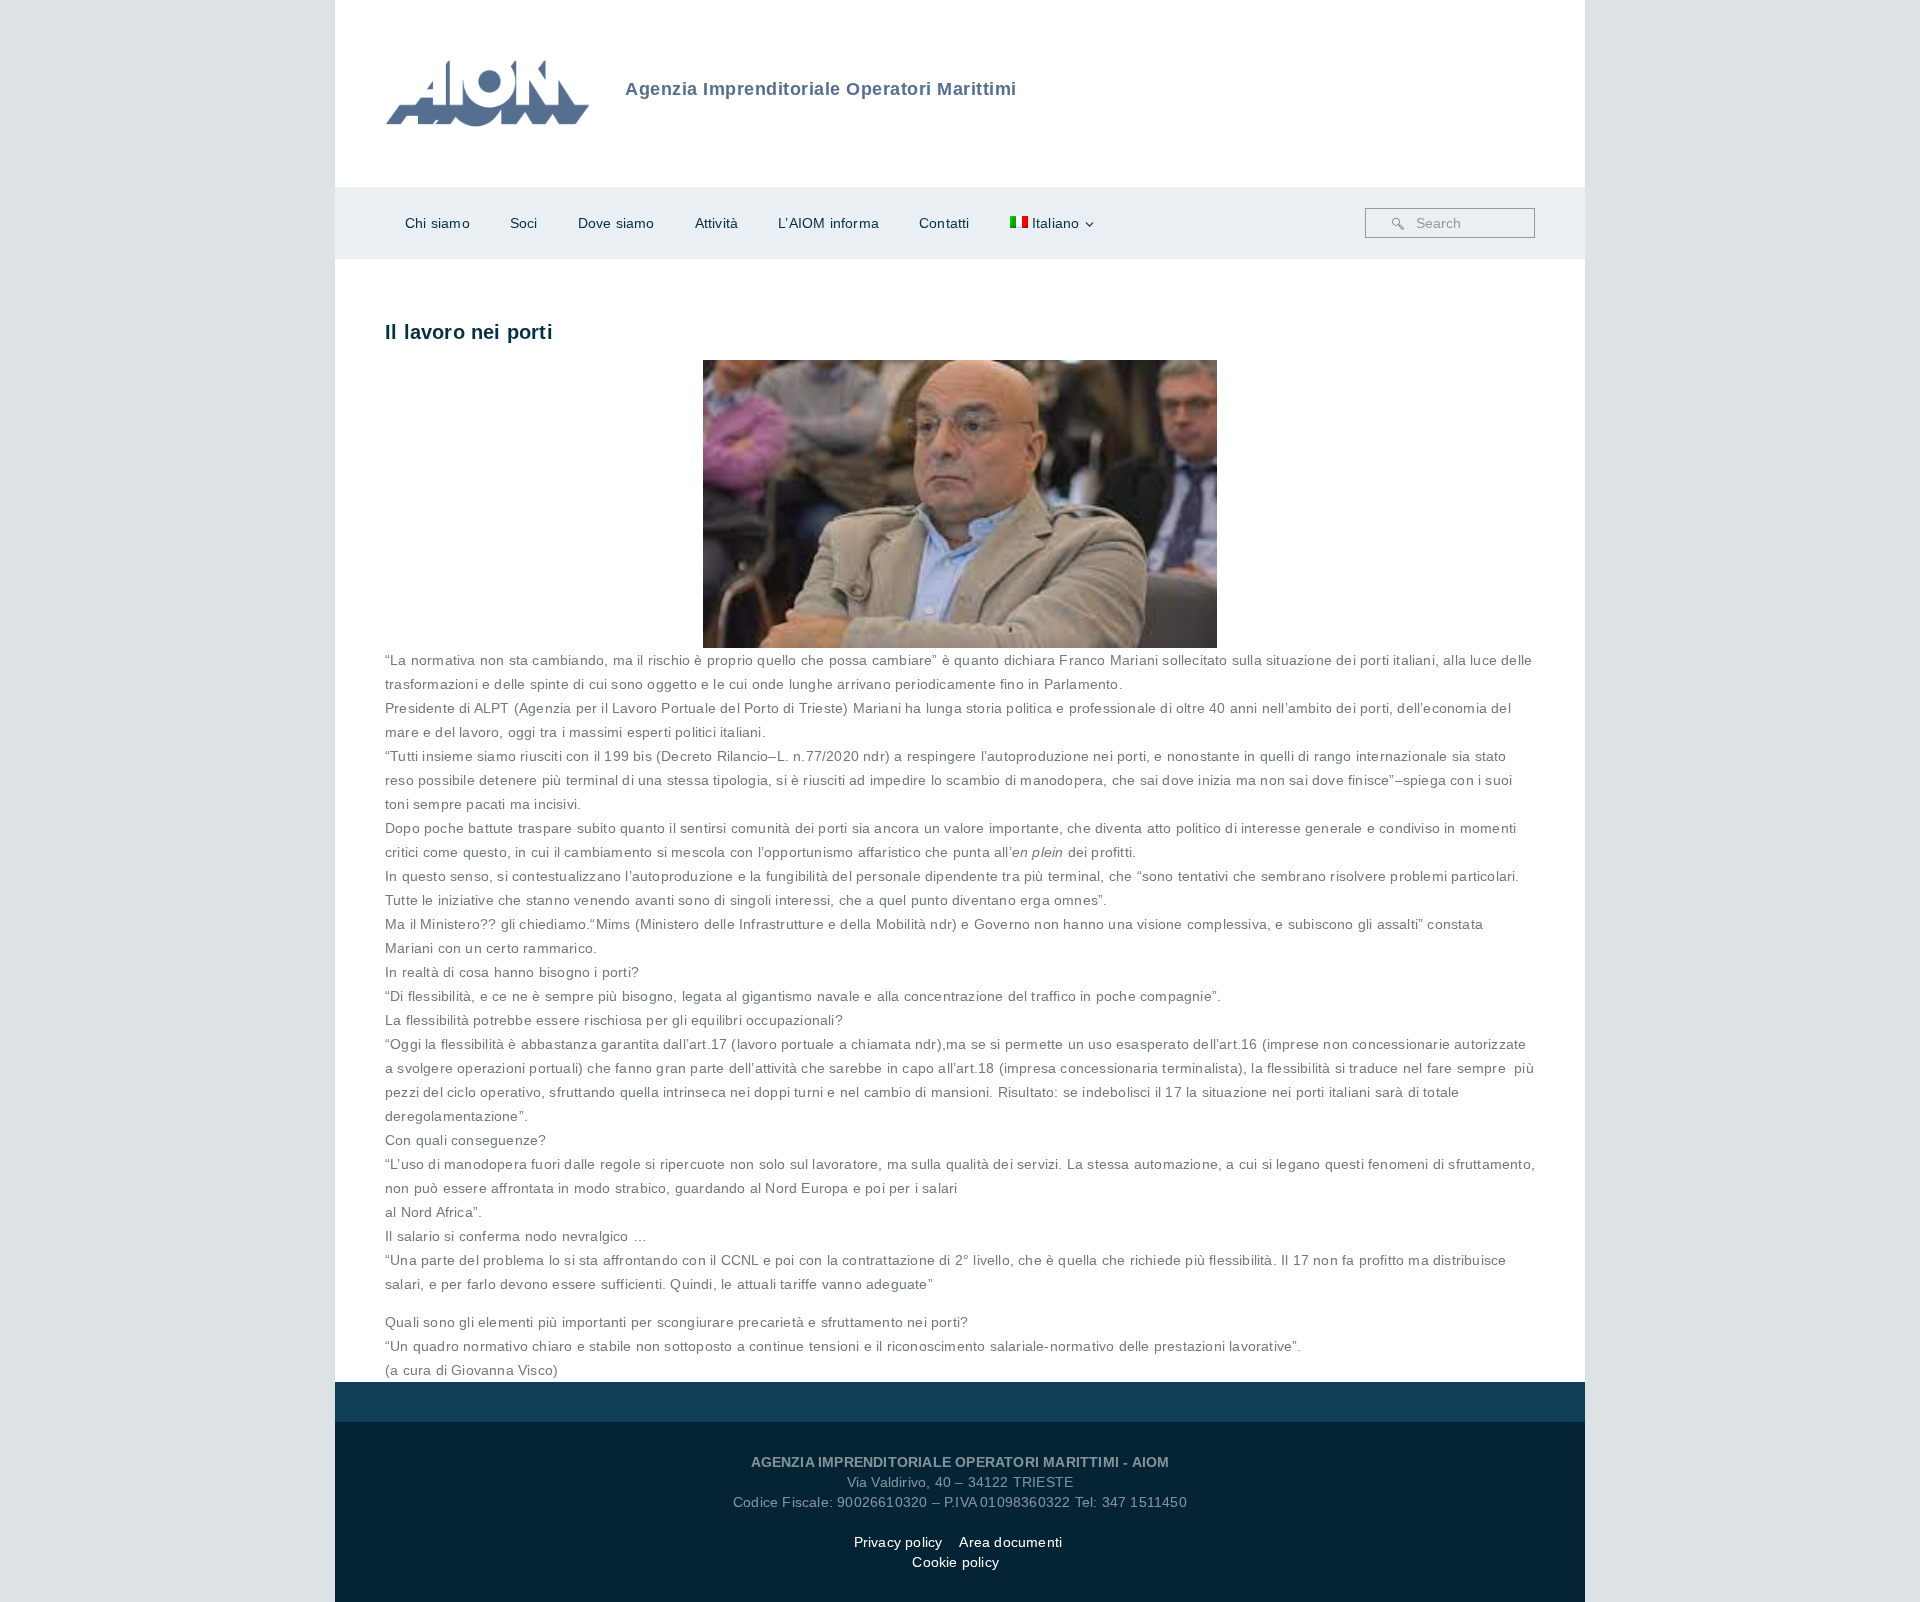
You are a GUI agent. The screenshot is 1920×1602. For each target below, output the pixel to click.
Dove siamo (616, 223)
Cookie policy (955, 1562)
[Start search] (1398, 224)
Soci (524, 223)
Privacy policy (898, 1542)
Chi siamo (437, 223)
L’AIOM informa (828, 223)
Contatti (944, 223)
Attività (717, 223)
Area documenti (1012, 1542)
